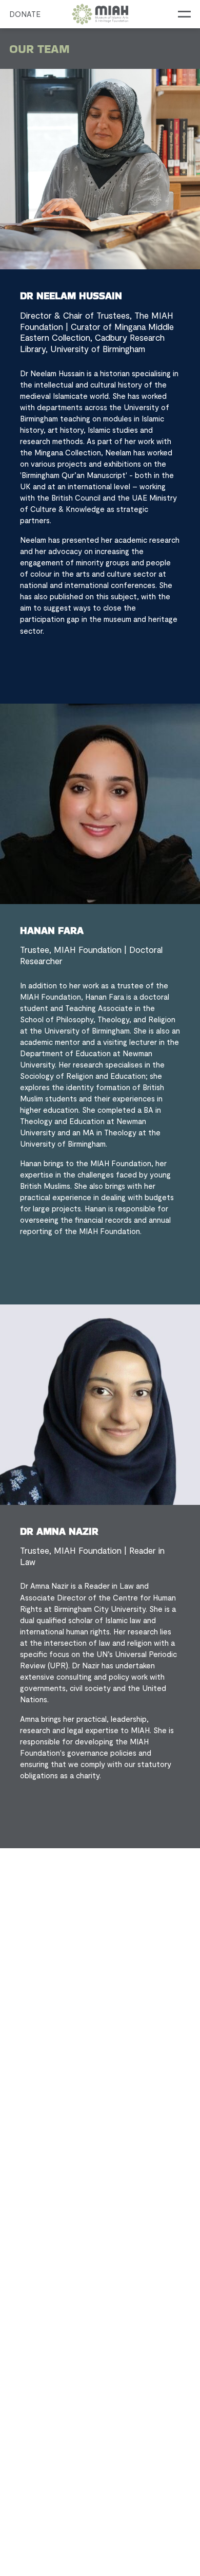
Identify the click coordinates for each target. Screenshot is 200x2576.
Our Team (39, 49)
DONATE (25, 14)
